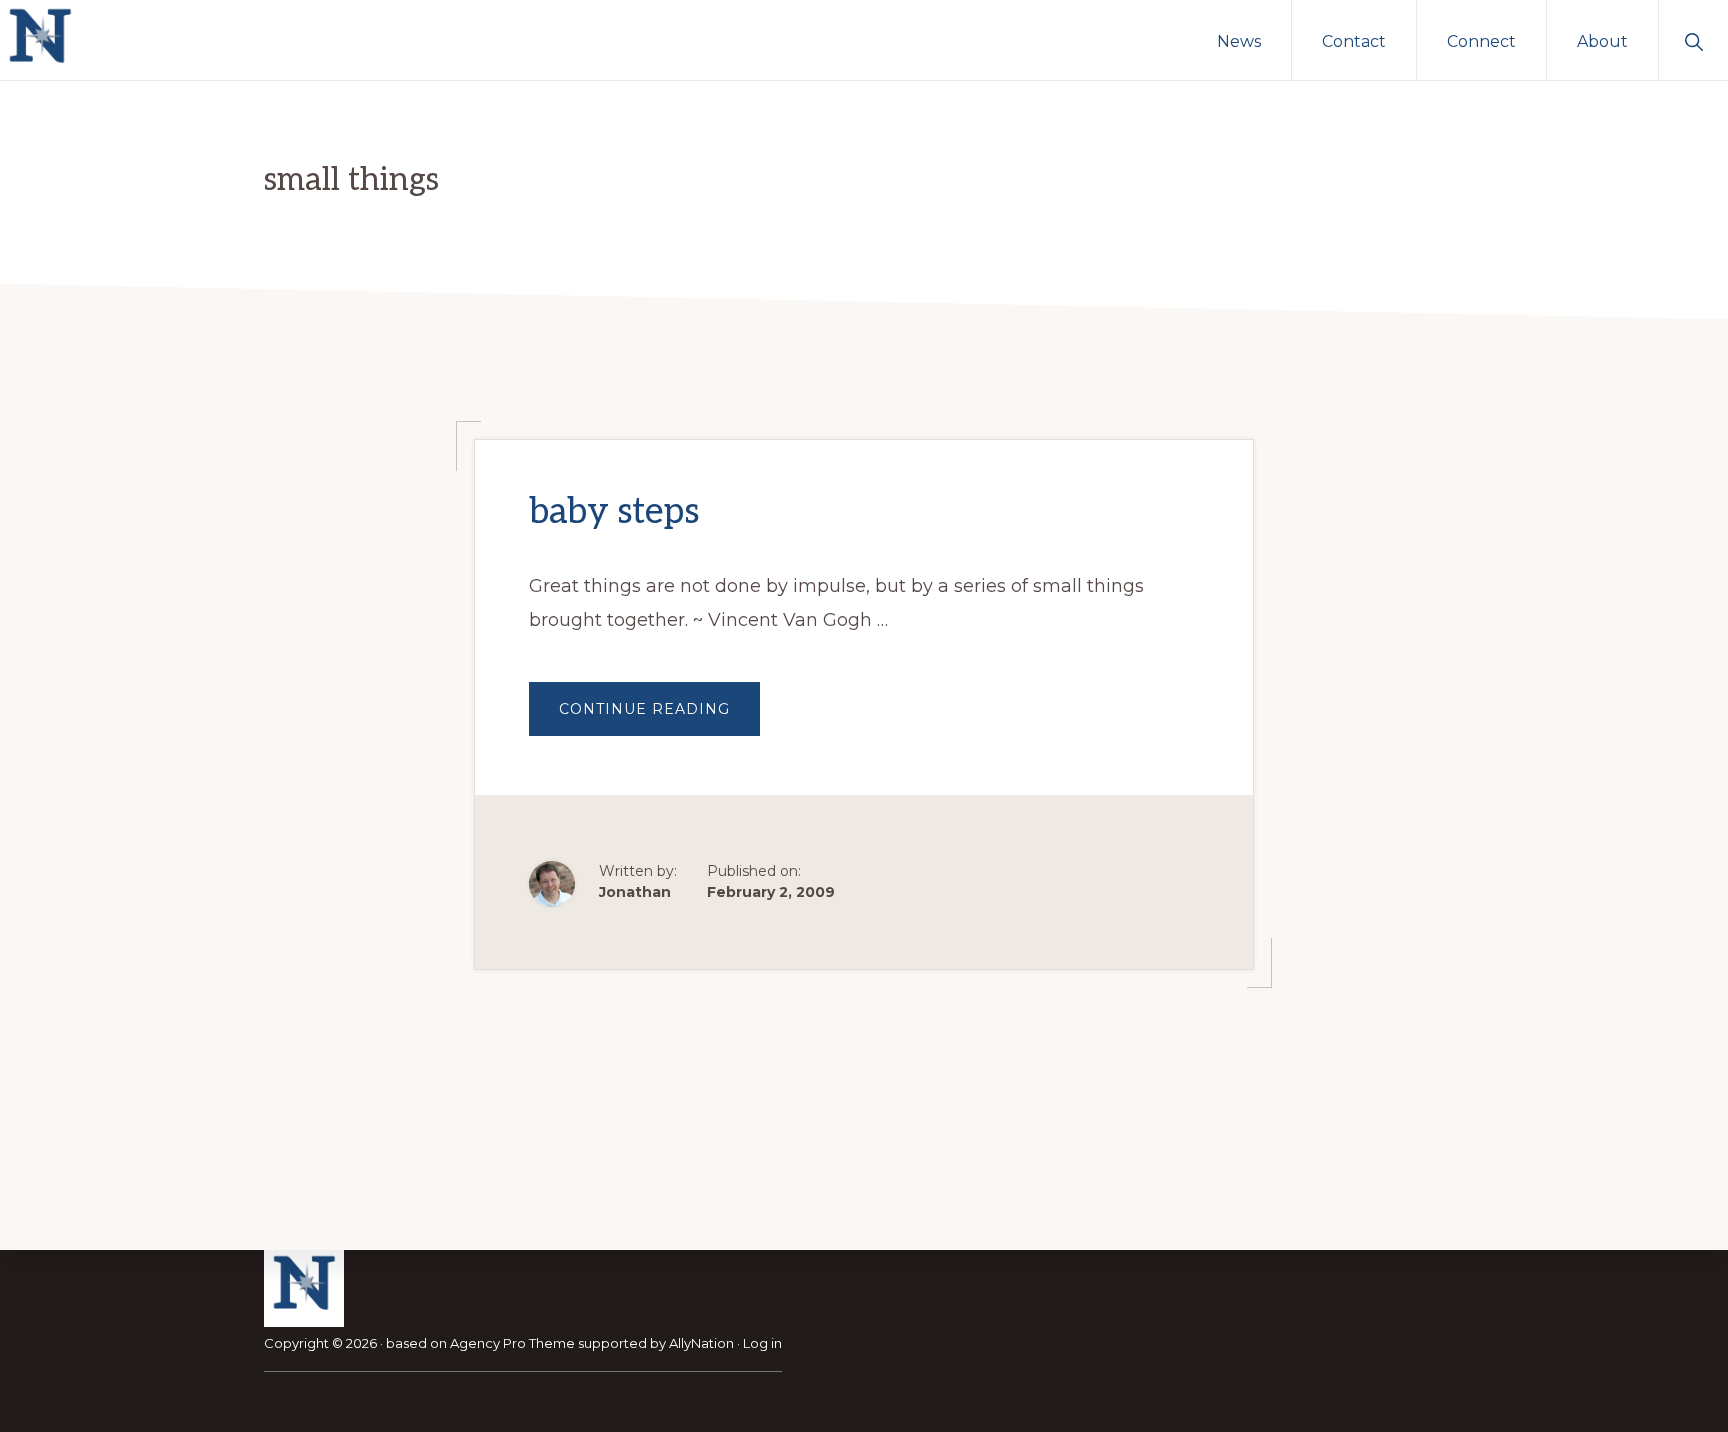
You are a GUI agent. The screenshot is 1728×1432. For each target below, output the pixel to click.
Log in (762, 1343)
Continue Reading (659, 717)
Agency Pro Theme (512, 1343)
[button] (1693, 40)
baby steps (614, 512)
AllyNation (701, 1343)
